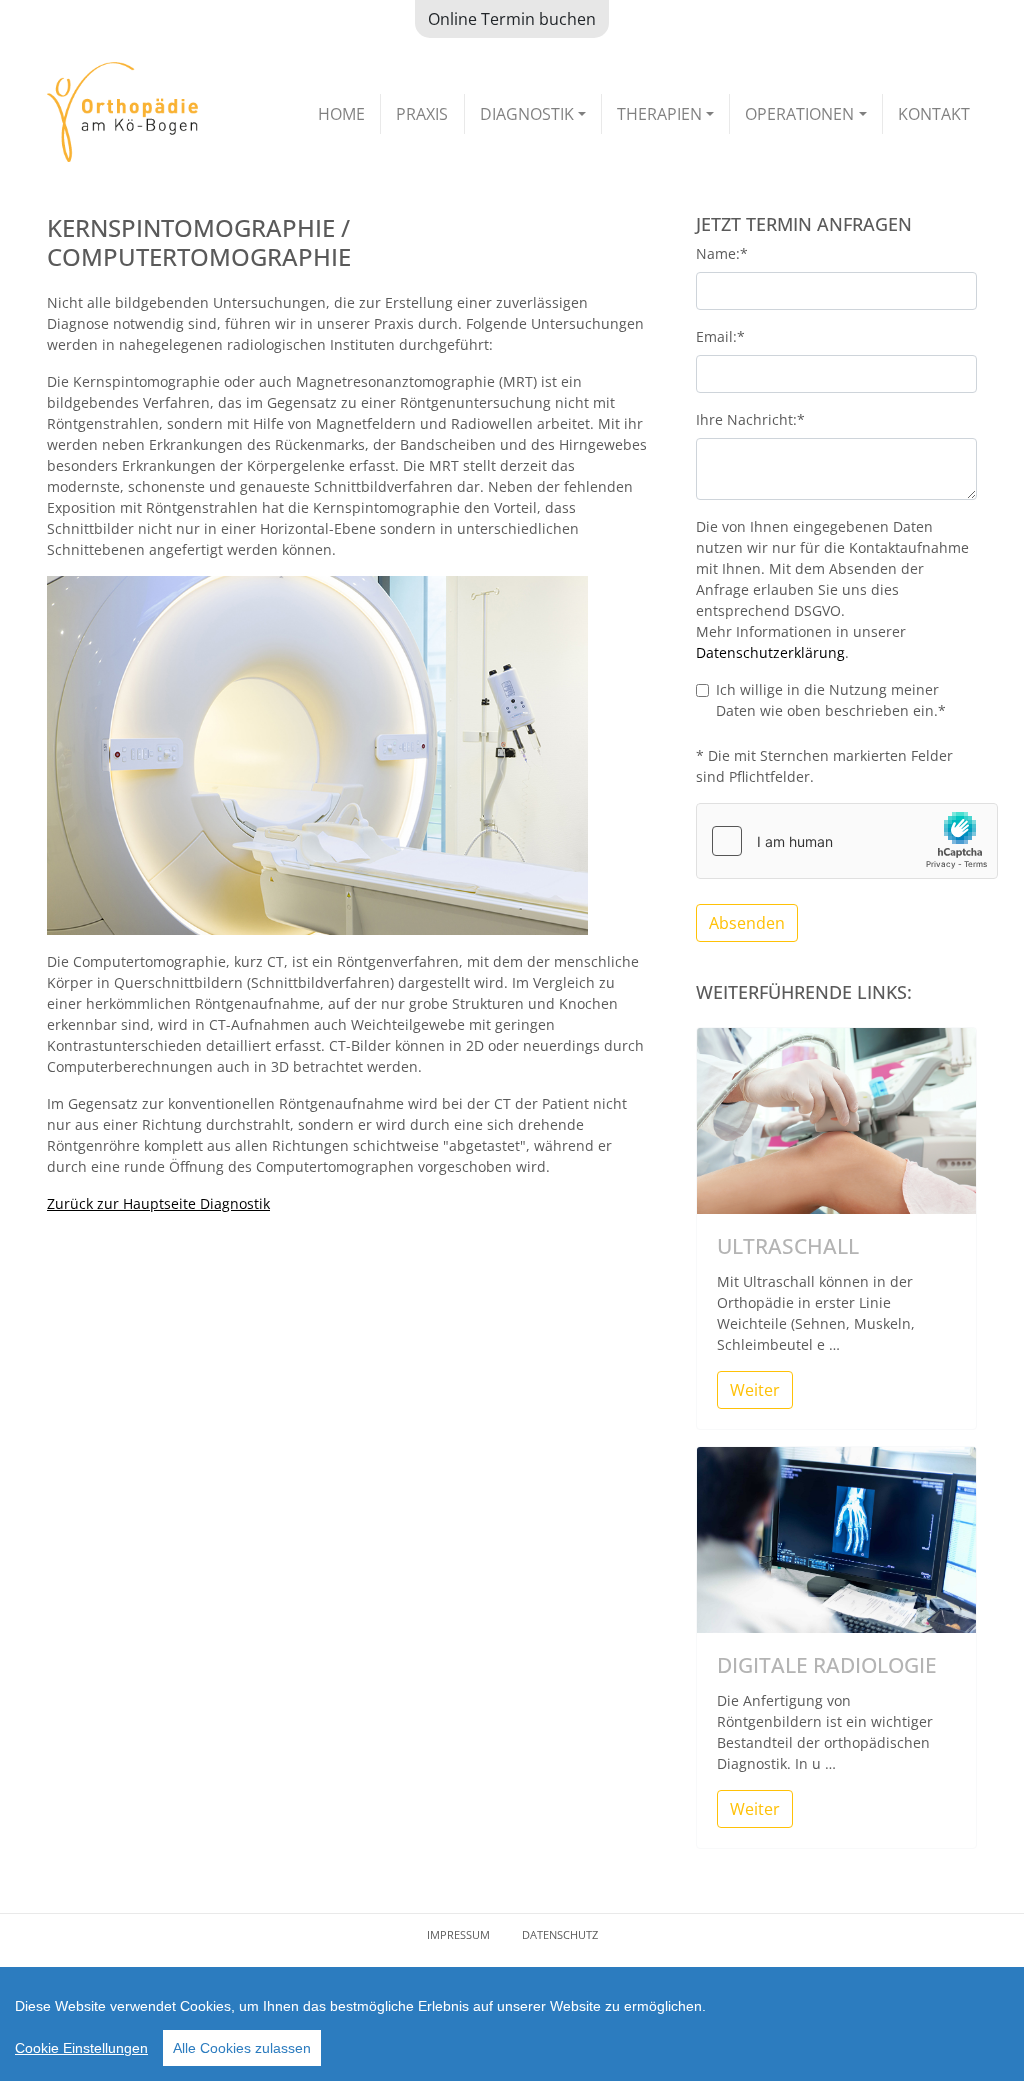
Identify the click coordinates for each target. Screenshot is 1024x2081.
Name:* (722, 253)
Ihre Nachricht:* (750, 419)
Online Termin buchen (512, 19)
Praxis (422, 114)
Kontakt (934, 114)
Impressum (458, 1934)
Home (341, 114)
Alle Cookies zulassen (242, 2048)
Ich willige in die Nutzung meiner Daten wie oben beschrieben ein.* (831, 700)
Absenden (747, 923)
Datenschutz (560, 1934)
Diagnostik (527, 114)
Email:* (720, 336)
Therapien (659, 114)
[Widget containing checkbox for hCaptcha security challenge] (847, 841)
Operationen (799, 114)
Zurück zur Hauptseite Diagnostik (158, 1203)
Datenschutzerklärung (770, 652)
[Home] (122, 112)
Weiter (755, 1390)
